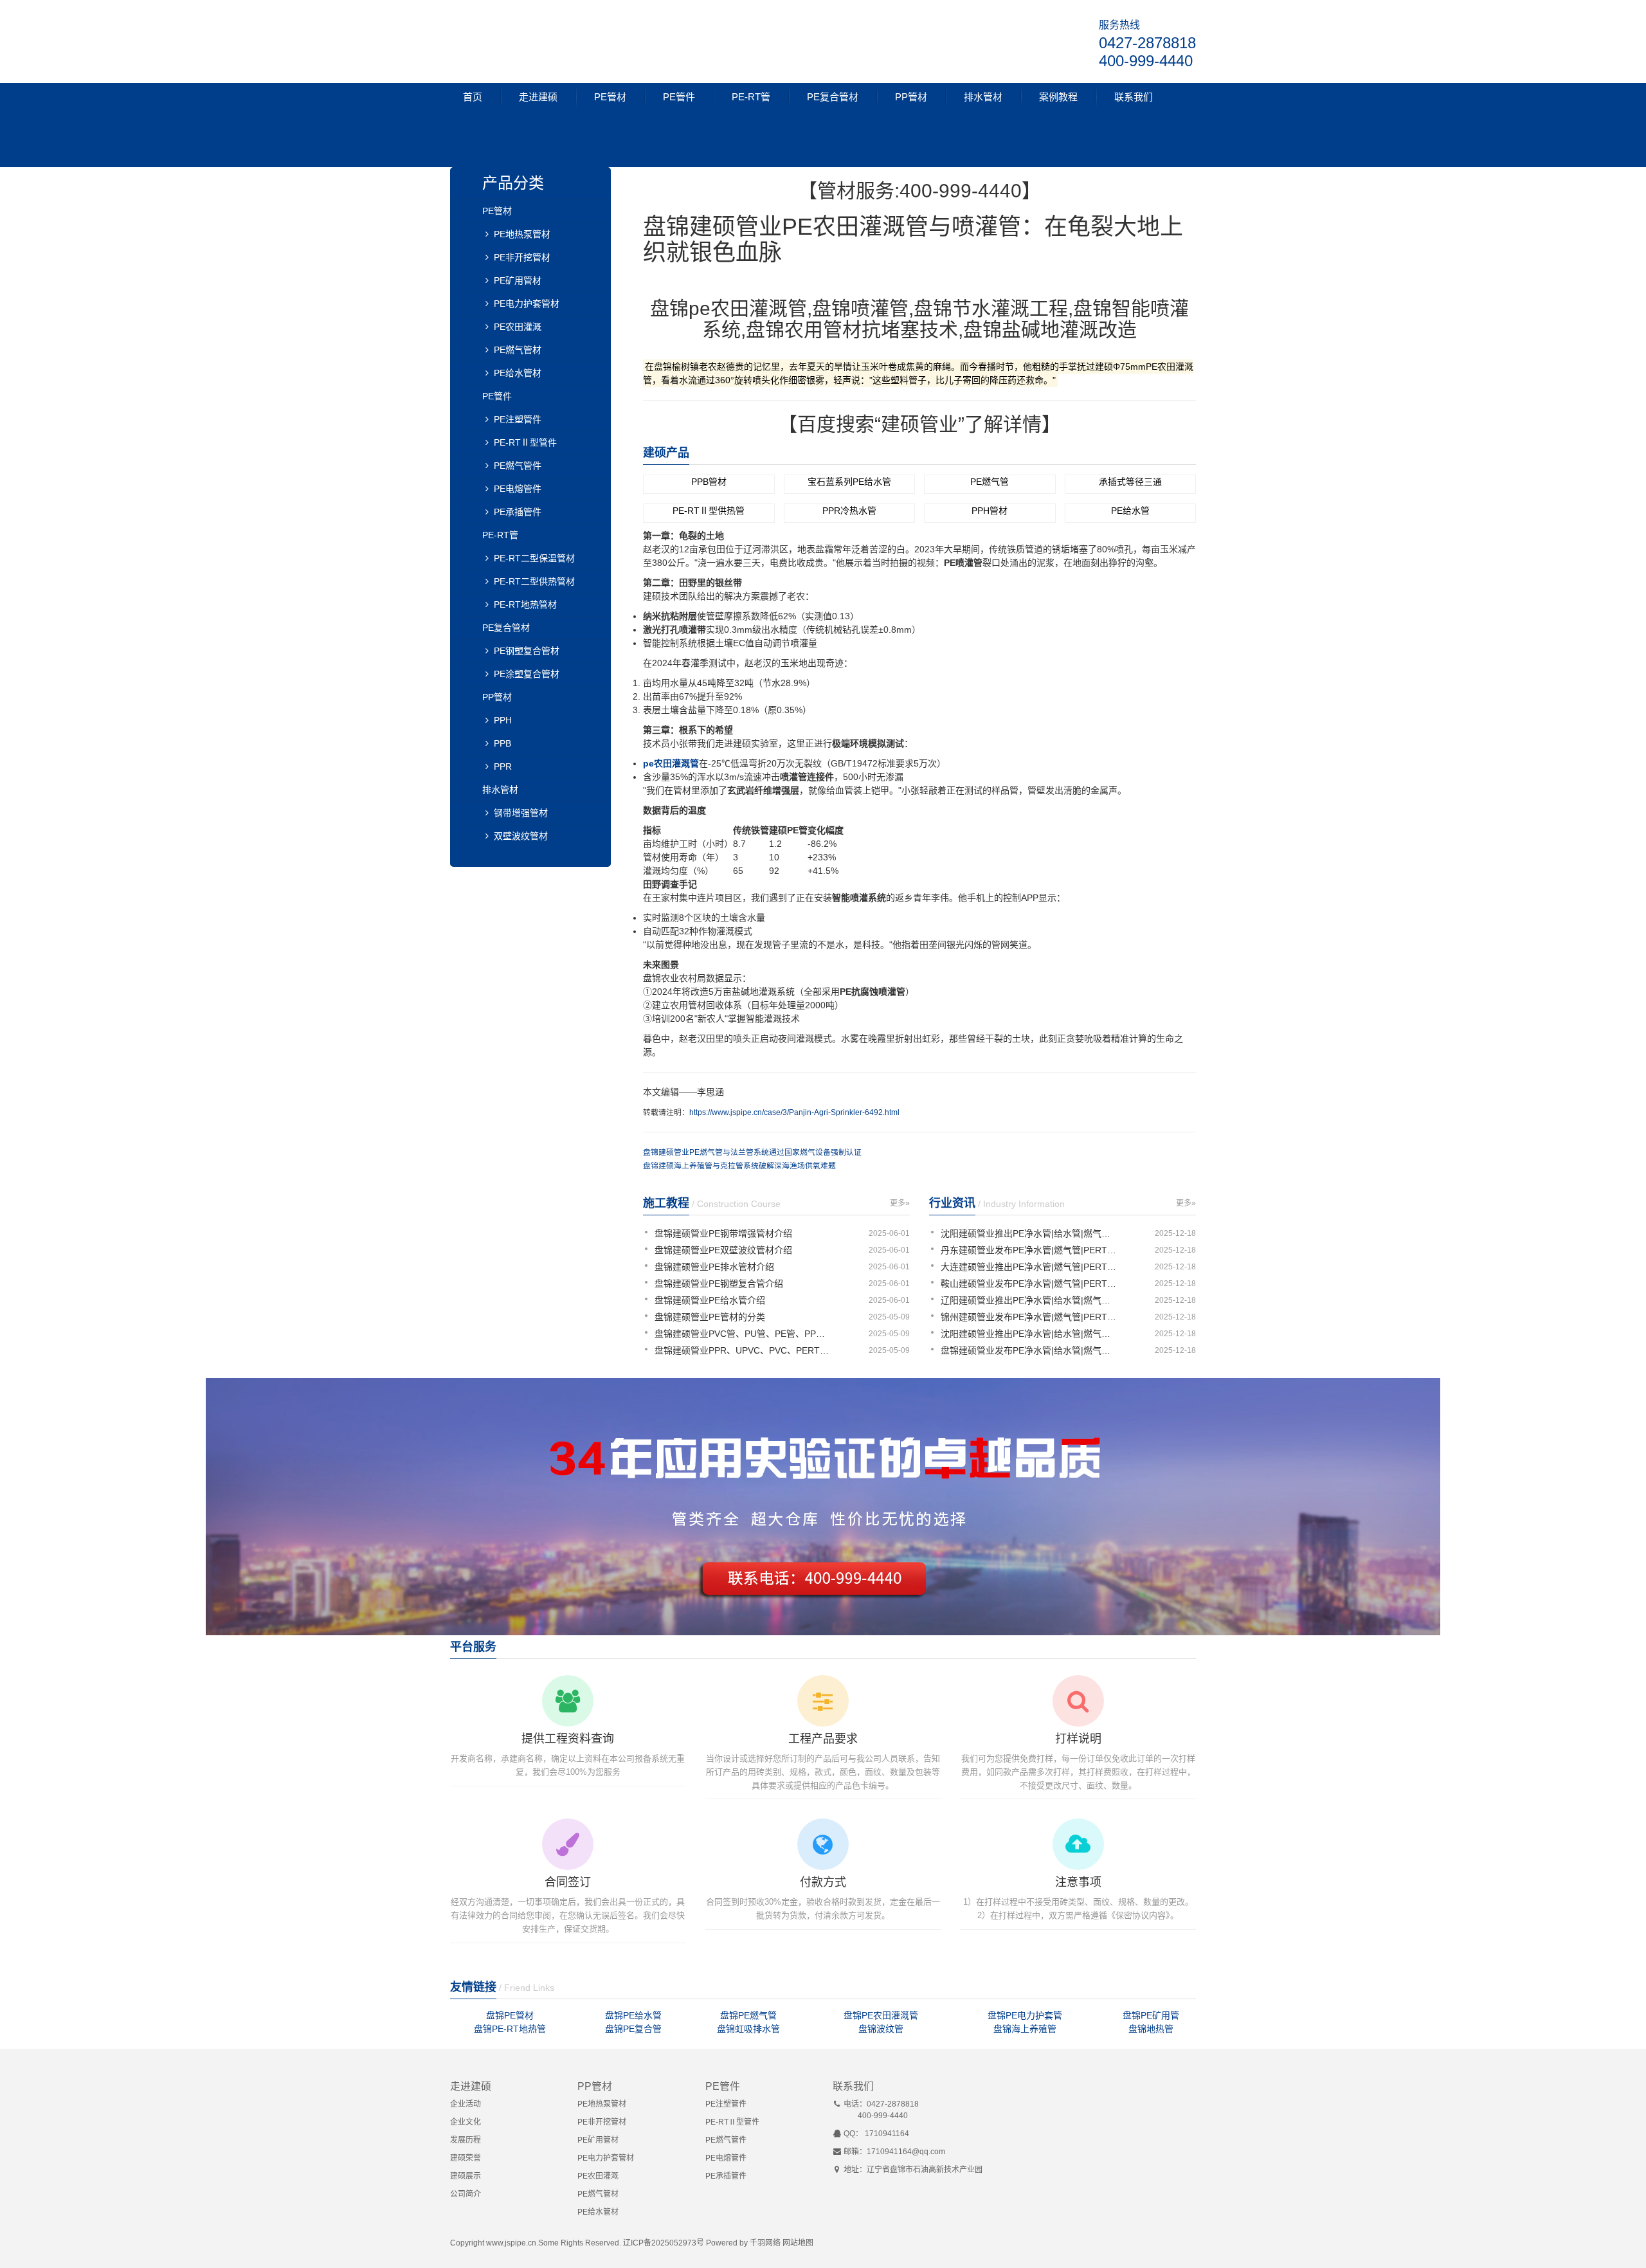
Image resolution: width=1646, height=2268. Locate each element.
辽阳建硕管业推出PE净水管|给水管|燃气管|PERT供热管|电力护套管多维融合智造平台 (1030, 1300)
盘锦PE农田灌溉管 (881, 2015)
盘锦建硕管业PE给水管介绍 (710, 1300)
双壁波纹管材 (521, 836)
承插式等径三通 (1130, 482)
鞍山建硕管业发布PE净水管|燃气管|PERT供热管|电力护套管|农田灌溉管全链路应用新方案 (1030, 1284)
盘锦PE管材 (510, 2015)
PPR (503, 767)
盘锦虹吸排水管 (748, 2029)
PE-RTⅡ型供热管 (709, 511)
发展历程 (466, 2140)
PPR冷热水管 (849, 511)
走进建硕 (538, 97)
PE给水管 (1130, 511)
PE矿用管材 (518, 280)
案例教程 (1058, 97)
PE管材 (610, 97)
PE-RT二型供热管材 (534, 581)
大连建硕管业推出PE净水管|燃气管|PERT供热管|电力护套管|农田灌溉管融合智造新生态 (1030, 1267)
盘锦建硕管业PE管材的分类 (710, 1317)
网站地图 (798, 2243)
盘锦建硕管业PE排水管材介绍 (714, 1267)
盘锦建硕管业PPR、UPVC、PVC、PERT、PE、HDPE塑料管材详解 (744, 1350)
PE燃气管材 (518, 350)
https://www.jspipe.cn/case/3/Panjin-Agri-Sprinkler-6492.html (794, 1112)
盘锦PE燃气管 (748, 2015)
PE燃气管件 (518, 466)
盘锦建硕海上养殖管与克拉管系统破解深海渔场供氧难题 (739, 1166)
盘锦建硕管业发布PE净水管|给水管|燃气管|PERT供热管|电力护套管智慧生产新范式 (1030, 1350)
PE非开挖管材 (522, 257)
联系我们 (1134, 97)
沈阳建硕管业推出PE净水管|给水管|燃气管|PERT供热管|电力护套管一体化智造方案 (1030, 1334)
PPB (502, 743)
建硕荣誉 (466, 2158)
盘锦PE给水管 (633, 2015)
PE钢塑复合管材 (527, 651)
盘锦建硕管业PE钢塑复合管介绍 (719, 1284)
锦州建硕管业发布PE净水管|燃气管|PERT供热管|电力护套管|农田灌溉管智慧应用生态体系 (1030, 1317)
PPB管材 (709, 482)
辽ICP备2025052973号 (664, 2243)
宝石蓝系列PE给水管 (849, 482)
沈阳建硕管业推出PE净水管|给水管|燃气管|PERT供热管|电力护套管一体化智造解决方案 (1030, 1233)
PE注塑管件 (518, 419)
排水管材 (983, 97)
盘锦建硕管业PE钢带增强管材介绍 (723, 1233)
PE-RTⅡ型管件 (525, 442)
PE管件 (679, 97)
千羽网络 (765, 2243)
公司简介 (466, 2194)
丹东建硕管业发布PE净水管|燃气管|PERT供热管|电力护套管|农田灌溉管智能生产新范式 (1030, 1250)
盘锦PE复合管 (633, 2029)
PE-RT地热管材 (525, 604)
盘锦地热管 (1151, 2029)
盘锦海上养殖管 (1025, 2029)
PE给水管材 (518, 373)
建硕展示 (466, 2176)
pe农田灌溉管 (671, 763)
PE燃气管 (990, 482)
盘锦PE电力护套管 (1025, 2015)
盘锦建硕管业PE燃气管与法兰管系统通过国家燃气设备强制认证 (752, 1152)
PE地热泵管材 (522, 234)
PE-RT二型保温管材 (534, 558)
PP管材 (911, 97)
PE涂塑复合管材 (527, 674)
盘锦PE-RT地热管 (510, 2029)
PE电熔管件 (518, 489)
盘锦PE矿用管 (1151, 2015)
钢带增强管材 (521, 813)
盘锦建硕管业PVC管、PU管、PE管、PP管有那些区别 (744, 1334)
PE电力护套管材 (527, 304)
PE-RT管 (751, 97)
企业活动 (466, 2104)
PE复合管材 (833, 97)
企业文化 (466, 2122)
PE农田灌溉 (518, 327)
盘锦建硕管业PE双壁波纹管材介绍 (723, 1250)
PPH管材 (990, 511)
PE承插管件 (518, 512)
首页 (473, 97)
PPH (503, 720)
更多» (900, 1203)
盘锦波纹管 (881, 2029)
